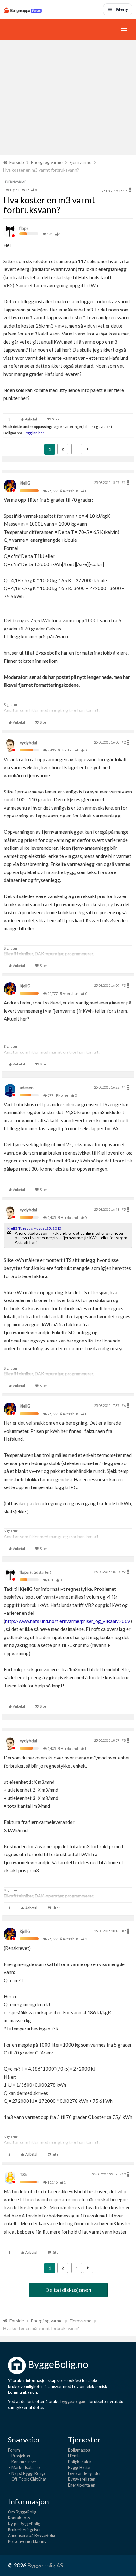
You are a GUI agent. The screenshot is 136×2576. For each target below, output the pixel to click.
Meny (122, 9)
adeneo (27, 1088)
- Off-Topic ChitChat (27, 2479)
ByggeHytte (79, 2467)
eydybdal (28, 743)
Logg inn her (34, 433)
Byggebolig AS (45, 2565)
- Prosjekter (19, 2456)
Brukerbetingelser (24, 2530)
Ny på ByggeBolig (24, 2524)
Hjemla (74, 2456)
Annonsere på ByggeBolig (31, 2535)
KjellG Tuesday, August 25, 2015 (34, 1228)
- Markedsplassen (25, 2467)
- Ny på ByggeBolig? (27, 2473)
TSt (23, 2175)
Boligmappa (79, 2450)
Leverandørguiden (85, 2473)
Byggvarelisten (82, 2479)
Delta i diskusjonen (68, 2290)
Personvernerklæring (27, 2541)
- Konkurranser (22, 2462)
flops (24, 228)
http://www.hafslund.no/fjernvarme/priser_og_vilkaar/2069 (68, 1621)
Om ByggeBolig (22, 2512)
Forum (14, 2450)
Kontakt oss (19, 2518)
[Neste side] (88, 449)
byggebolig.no (74, 2401)
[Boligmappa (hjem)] (23, 9)
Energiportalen (82, 2485)
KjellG (25, 483)
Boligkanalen (80, 2462)
